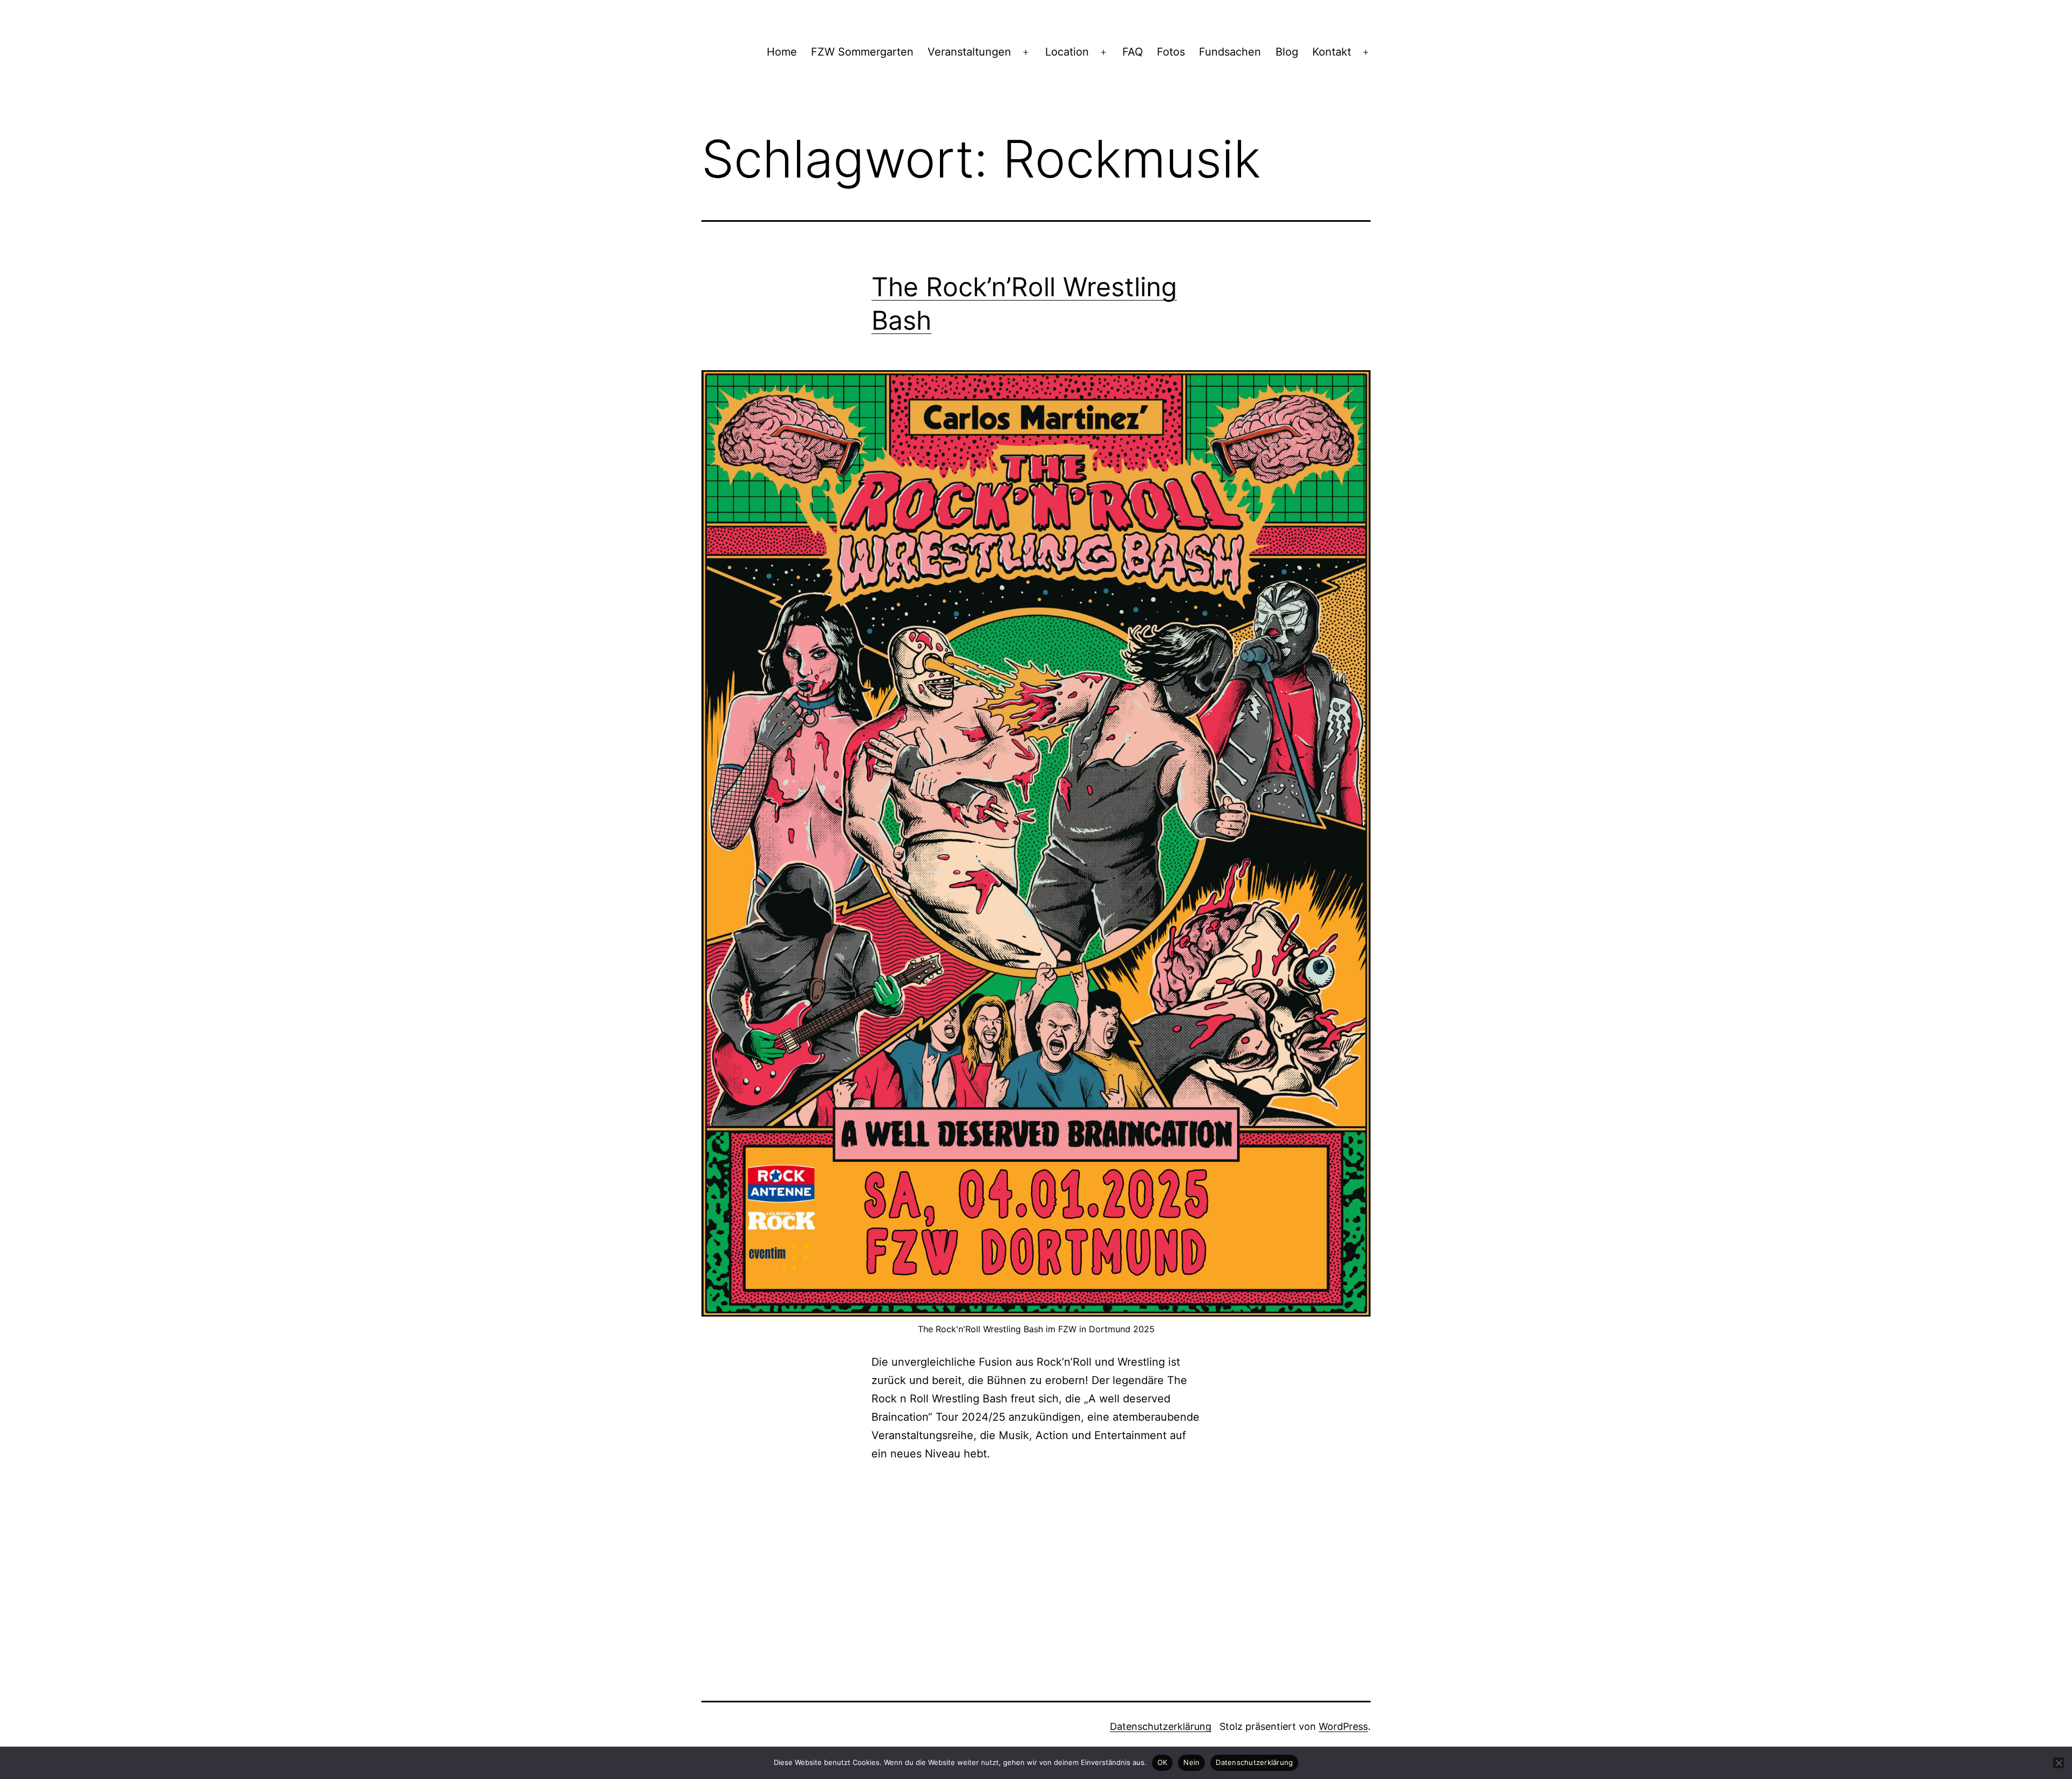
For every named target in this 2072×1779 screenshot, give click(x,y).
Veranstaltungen (969, 52)
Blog (1287, 52)
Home (782, 52)
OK (1163, 1762)
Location (1067, 52)
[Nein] (2059, 1763)
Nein (1191, 1762)
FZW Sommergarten (862, 52)
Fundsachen (1230, 52)
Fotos (1171, 52)
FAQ (1133, 52)
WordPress (1343, 1726)
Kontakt (1332, 52)
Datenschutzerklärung (1161, 1726)
